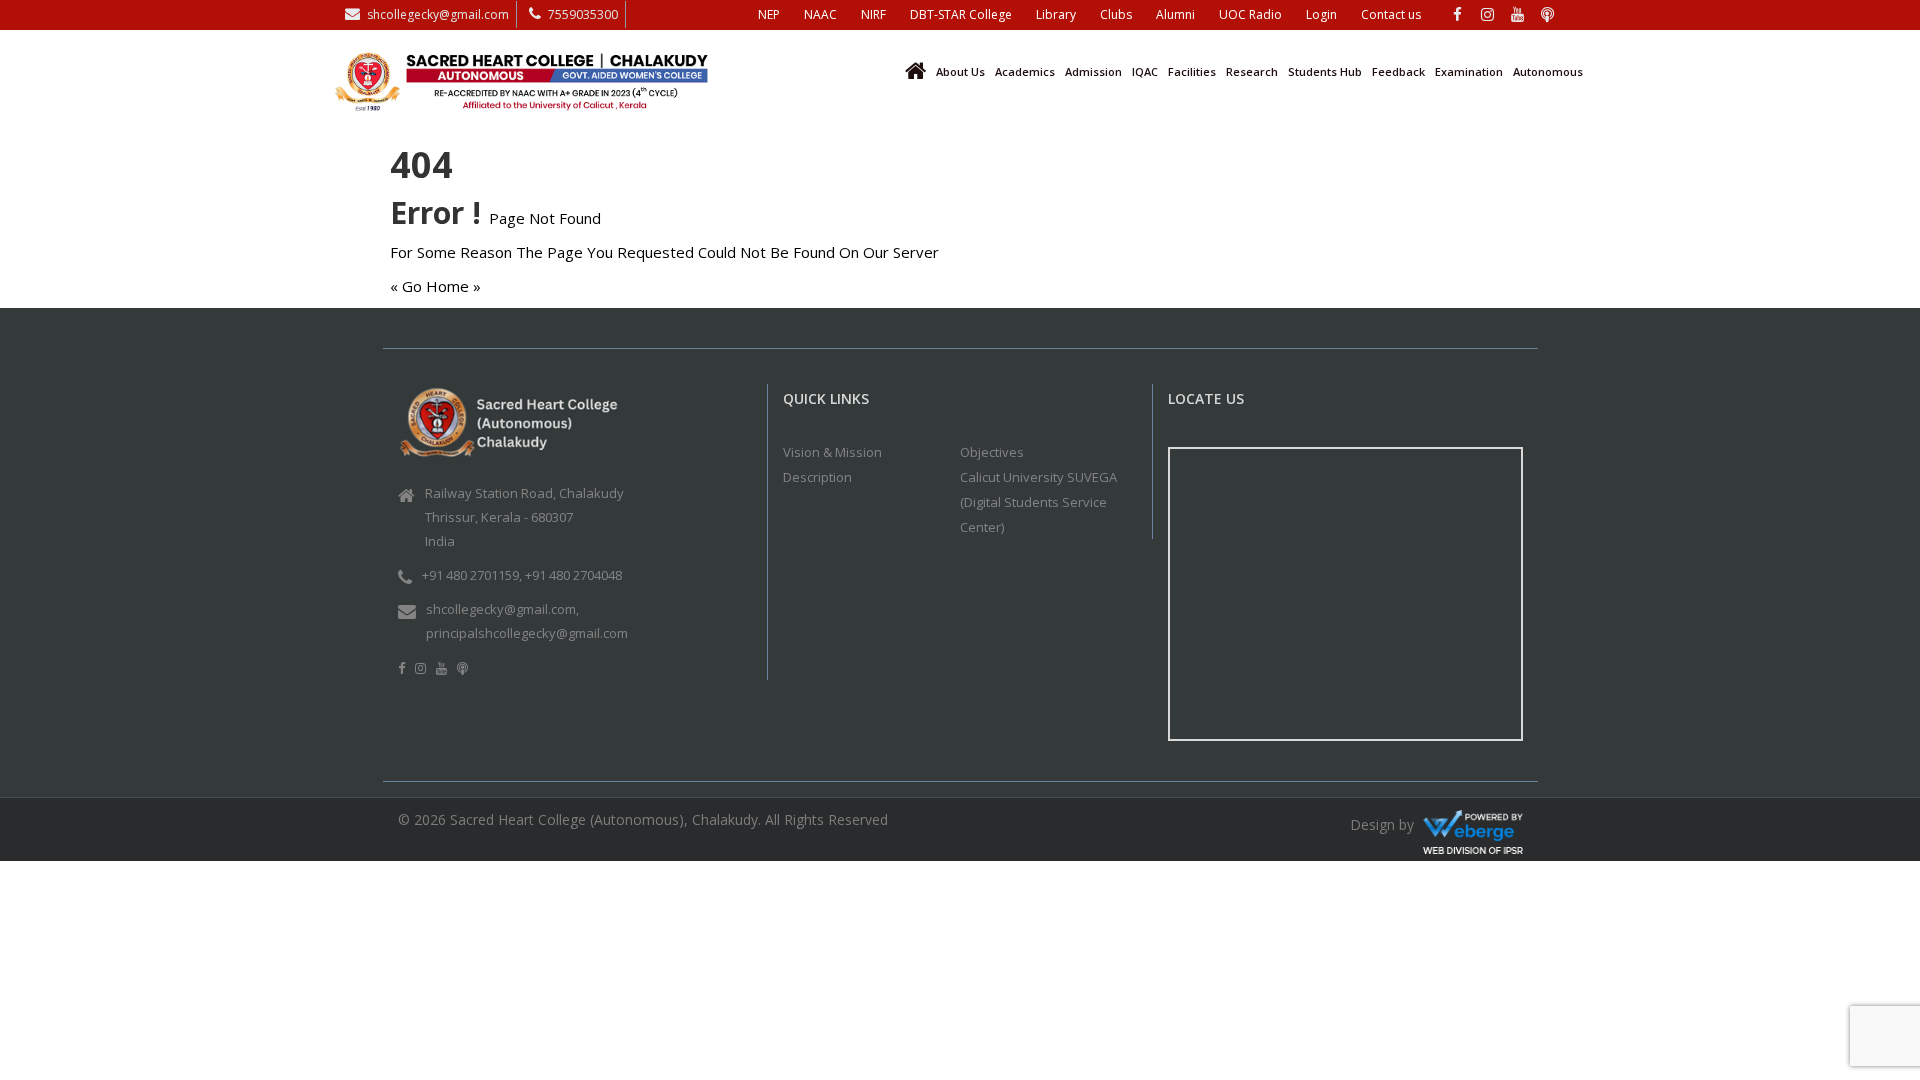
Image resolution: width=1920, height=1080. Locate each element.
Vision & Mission (832, 452)
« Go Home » (435, 286)
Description (817, 477)
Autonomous (1548, 71)
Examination (1469, 71)
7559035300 (583, 14)
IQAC (1145, 71)
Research (1252, 71)
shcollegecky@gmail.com (438, 14)
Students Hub (1325, 71)
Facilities (1192, 71)
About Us (960, 71)
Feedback (1398, 71)
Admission (1093, 71)
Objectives (992, 452)
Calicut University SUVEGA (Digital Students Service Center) (1038, 502)
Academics (1025, 71)
